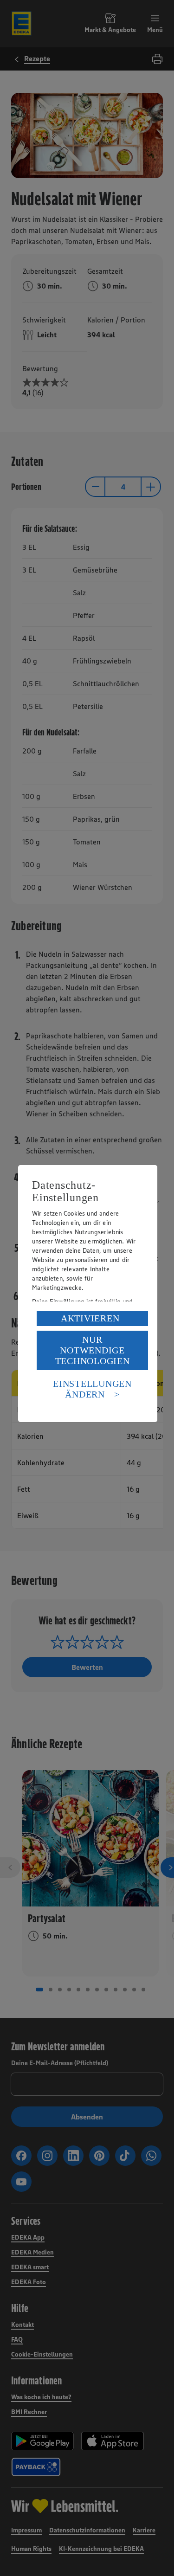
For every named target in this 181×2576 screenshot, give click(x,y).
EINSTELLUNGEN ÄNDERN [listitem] (92, 1389)
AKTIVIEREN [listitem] (90, 1318)
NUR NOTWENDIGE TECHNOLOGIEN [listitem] (93, 1350)
